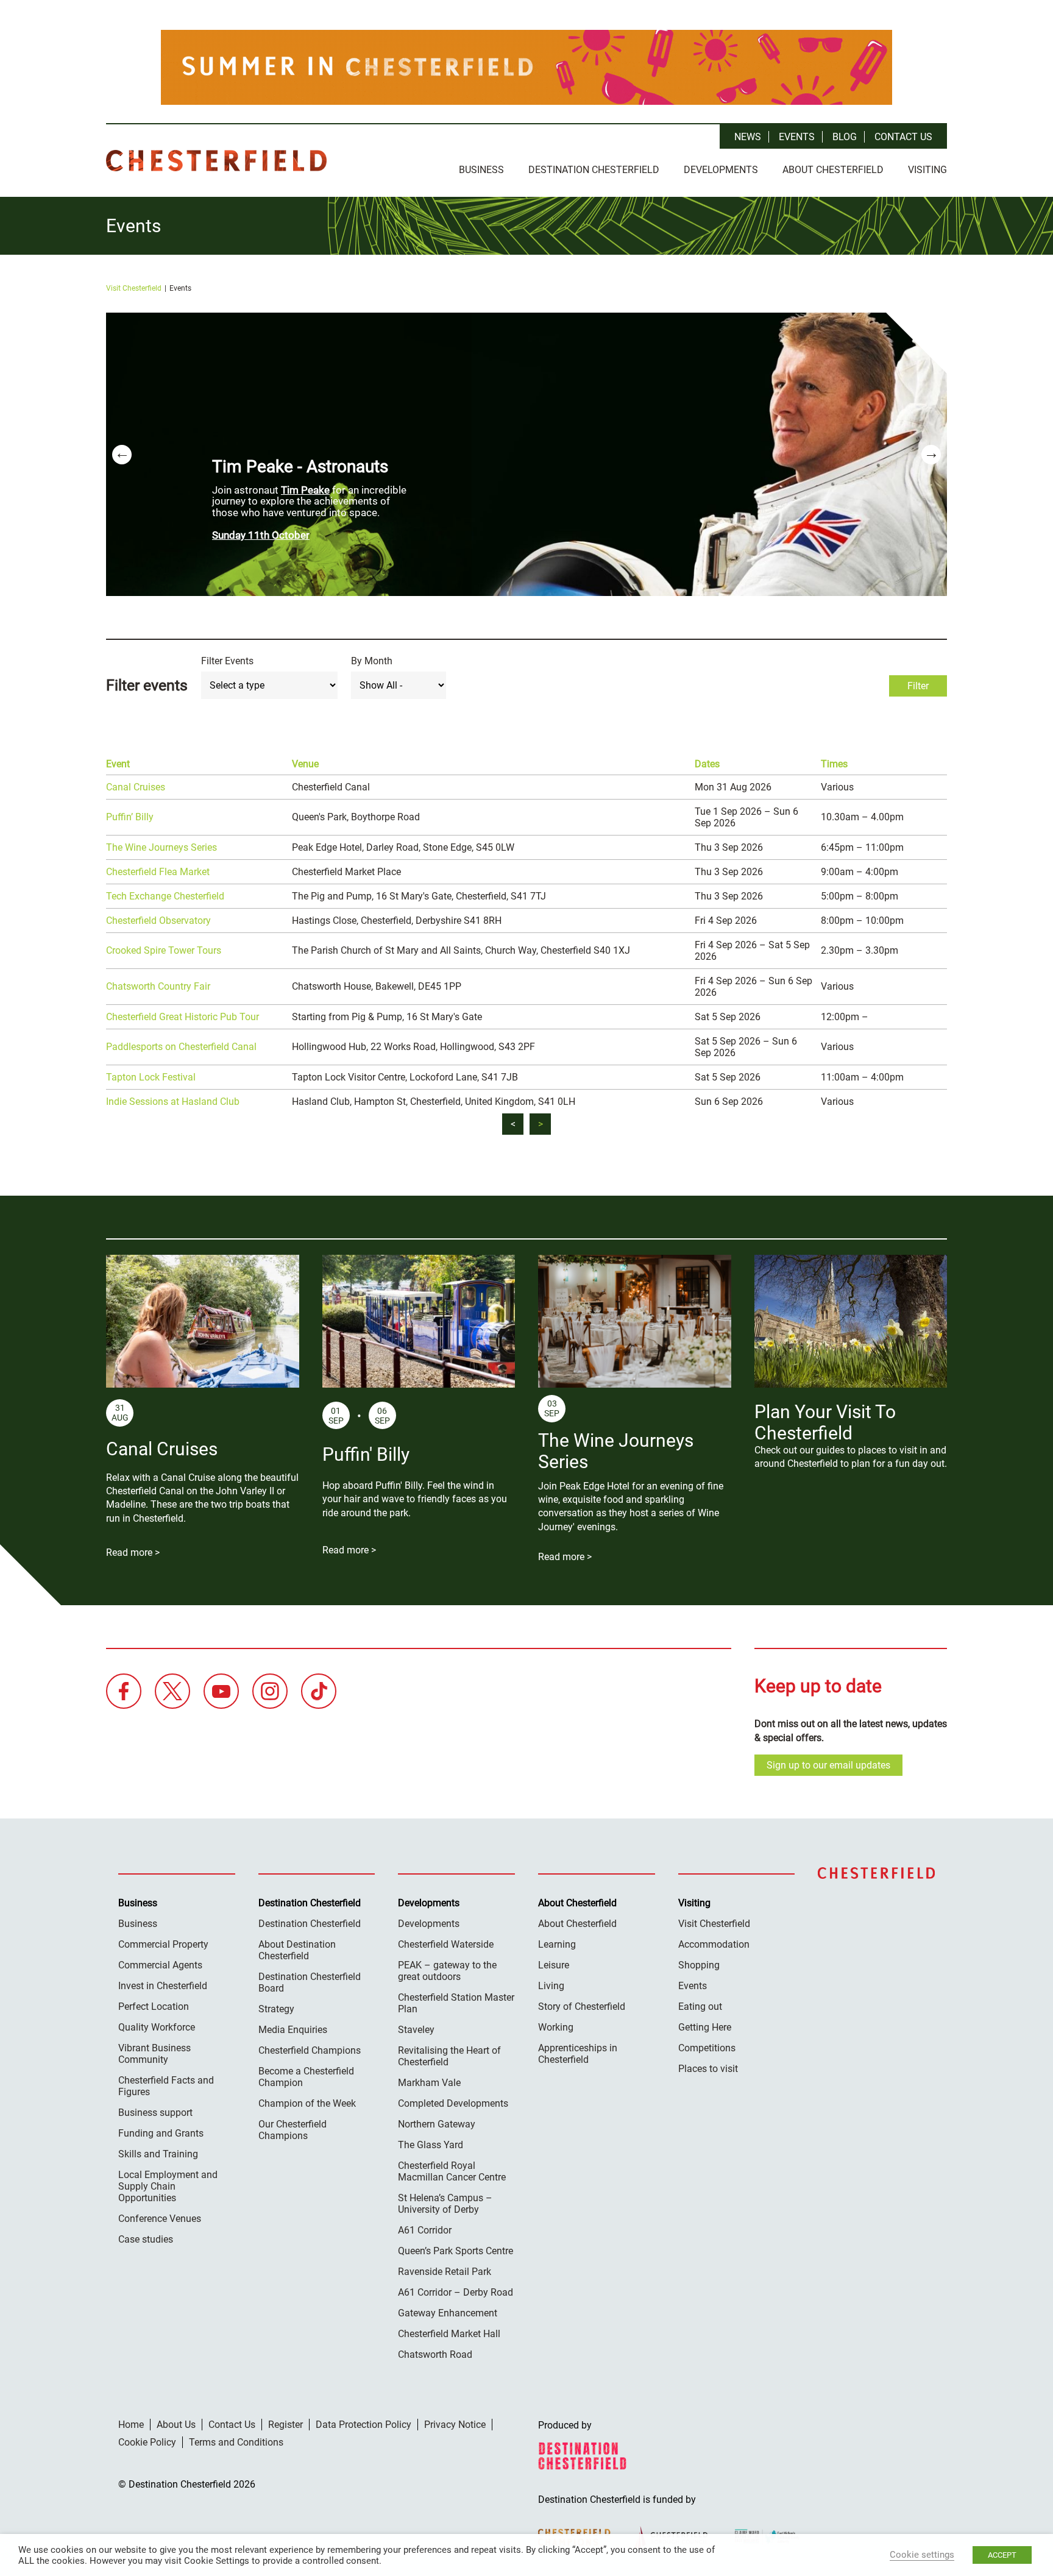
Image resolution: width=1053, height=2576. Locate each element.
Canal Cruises (136, 787)
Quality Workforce (157, 2027)
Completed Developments (453, 2103)
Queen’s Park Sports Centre (456, 2251)
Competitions (707, 2048)
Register (285, 2425)
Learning (557, 1944)
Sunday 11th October (261, 535)
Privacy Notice (455, 2425)
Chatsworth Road (435, 2354)
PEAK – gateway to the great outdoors (447, 1971)
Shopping (699, 1965)
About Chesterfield (833, 170)
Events (797, 137)
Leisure (554, 1965)
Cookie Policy (147, 2442)
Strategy (276, 2009)
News (748, 137)
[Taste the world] (526, 67)
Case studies (146, 2239)
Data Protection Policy (363, 2425)
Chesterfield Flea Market (158, 872)
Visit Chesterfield (134, 288)
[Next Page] (540, 1124)
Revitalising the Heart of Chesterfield (449, 2056)
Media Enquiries (293, 2030)
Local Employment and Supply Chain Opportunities (168, 2186)
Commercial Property (163, 1944)
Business (481, 170)
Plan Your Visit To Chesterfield (825, 1422)
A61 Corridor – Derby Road (456, 2292)
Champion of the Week (307, 2103)
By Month (372, 661)
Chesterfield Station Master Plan (456, 2003)
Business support (155, 2113)
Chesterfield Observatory (158, 921)
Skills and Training (158, 2154)
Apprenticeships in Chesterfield (578, 2054)
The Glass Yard (431, 2145)
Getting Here (705, 2027)
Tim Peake (305, 490)
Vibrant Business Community (154, 2054)
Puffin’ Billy (130, 817)
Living (551, 1986)
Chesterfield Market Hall (449, 2334)
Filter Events (227, 661)
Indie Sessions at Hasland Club (173, 1102)
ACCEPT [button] (1002, 2555)
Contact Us (903, 137)
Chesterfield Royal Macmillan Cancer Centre (452, 2171)
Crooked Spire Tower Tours (164, 950)
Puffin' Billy (366, 1454)
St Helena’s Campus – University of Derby (445, 2204)
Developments (721, 170)
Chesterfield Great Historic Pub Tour (183, 1017)
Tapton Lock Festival (151, 1077)
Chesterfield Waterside (446, 1944)
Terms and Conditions (236, 2442)
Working (556, 2027)
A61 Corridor (425, 2230)
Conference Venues (160, 2219)
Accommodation (714, 1944)
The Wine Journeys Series (161, 847)
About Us (176, 2425)
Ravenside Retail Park (445, 2272)
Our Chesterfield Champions (292, 2130)
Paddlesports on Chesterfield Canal (181, 1047)
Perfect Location (154, 2007)
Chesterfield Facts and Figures (166, 2086)
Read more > (133, 1552)
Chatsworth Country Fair (158, 986)
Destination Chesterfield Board (310, 1982)
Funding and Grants (161, 2133)
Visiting (927, 170)
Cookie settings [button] (922, 2555)
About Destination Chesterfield (297, 1950)
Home (131, 2425)
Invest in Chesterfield (163, 1986)
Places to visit (708, 2069)
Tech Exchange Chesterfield (165, 896)
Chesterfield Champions (310, 2050)
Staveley (416, 2030)
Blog (845, 137)
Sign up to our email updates (828, 1765)
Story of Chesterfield (582, 2007)
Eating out (700, 2007)
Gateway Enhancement (448, 2313)
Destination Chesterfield (216, 161)
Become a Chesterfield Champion (306, 2077)
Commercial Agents (160, 1965)
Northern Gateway (437, 2124)
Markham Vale (429, 2083)
